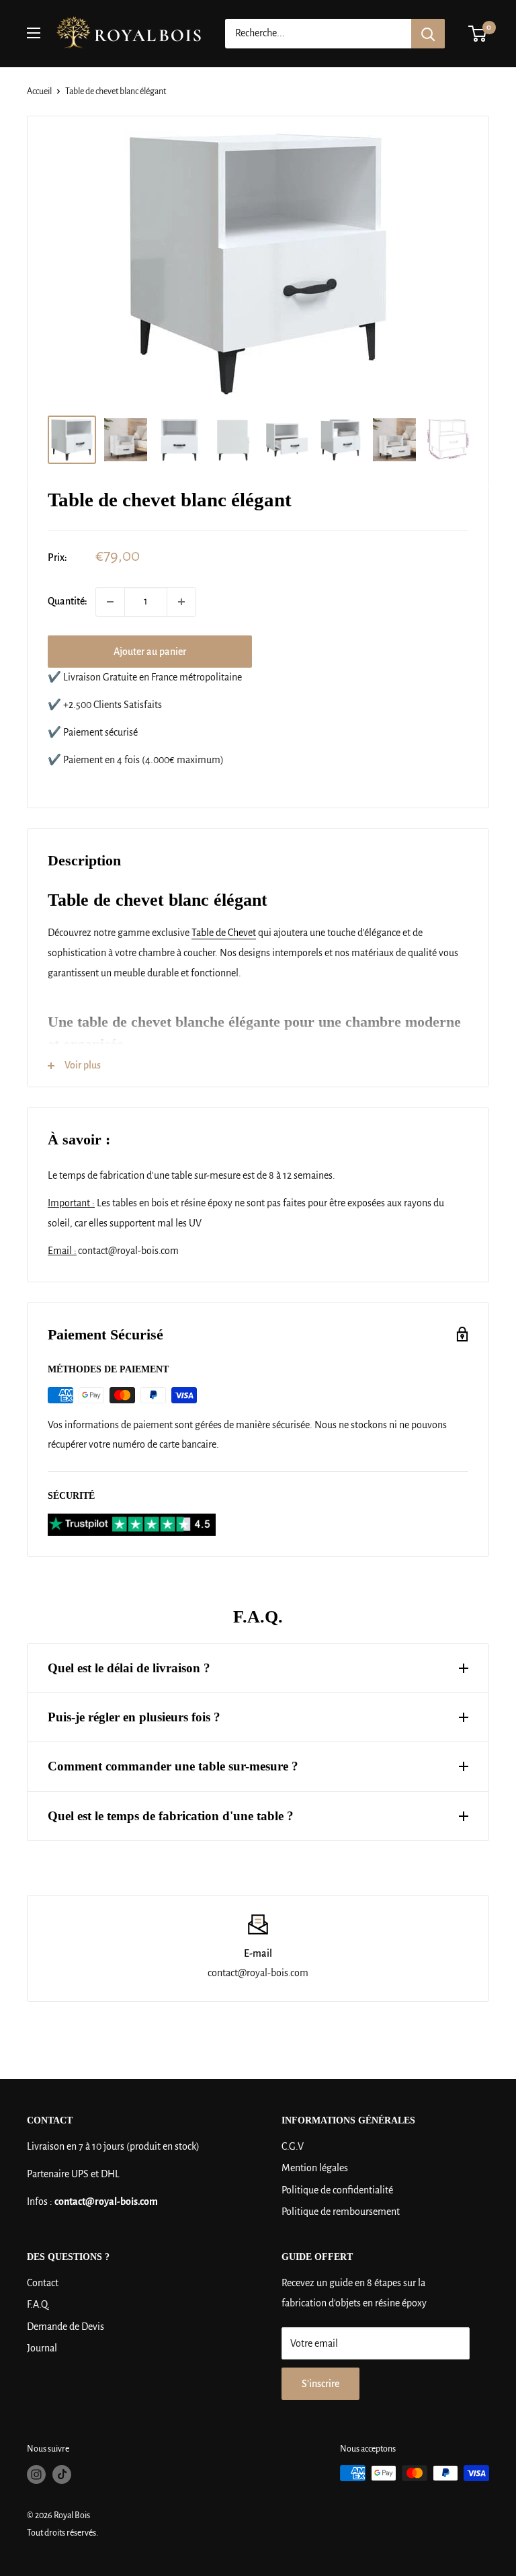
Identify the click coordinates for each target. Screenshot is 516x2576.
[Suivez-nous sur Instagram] (36, 2474)
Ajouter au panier (150, 652)
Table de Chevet (224, 933)
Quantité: (68, 601)
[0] (478, 34)
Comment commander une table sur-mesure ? (173, 1766)
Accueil (39, 91)
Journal (42, 2348)
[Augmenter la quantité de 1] (181, 602)
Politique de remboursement (341, 2212)
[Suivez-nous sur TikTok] (62, 2474)
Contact (43, 2283)
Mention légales (315, 2168)
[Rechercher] (428, 34)
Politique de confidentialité (337, 2190)
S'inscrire (320, 2384)
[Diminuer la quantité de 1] (110, 602)
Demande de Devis (66, 2327)
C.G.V (293, 2146)
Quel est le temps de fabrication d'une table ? (171, 1816)
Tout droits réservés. (62, 2533)
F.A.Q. (38, 2304)
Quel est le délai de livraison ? (129, 1668)
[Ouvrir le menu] (34, 33)
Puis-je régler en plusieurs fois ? (134, 1717)
